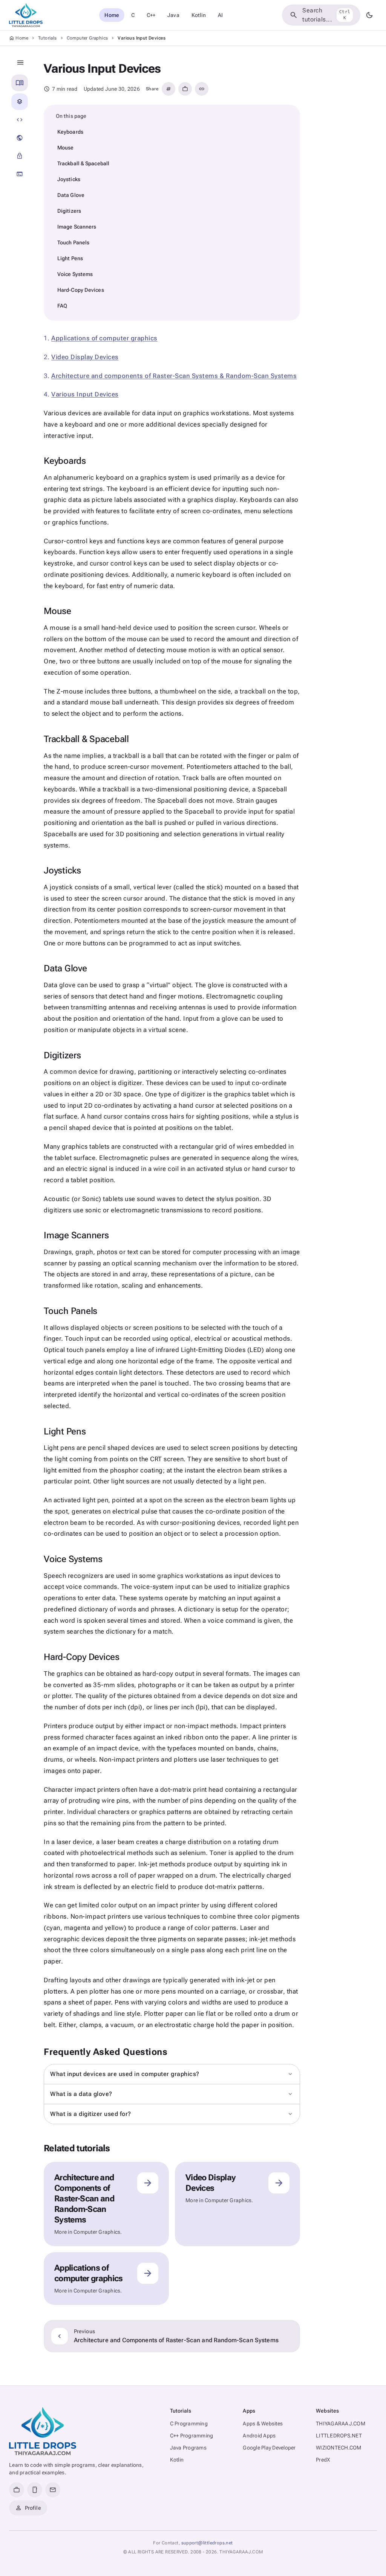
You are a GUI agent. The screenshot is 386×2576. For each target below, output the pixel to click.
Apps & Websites (263, 2424)
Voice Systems (75, 274)
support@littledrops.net (207, 2543)
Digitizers (69, 211)
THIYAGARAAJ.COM (341, 2424)
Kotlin (199, 15)
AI (220, 15)
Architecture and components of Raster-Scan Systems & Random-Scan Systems (174, 376)
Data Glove (71, 195)
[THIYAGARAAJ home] (26, 15)
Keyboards (70, 132)
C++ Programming (192, 2436)
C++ (151, 15)
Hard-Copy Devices (81, 290)
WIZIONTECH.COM (339, 2448)
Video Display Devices (85, 357)
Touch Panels (73, 242)
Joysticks (69, 179)
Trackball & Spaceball (83, 163)
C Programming (189, 2424)
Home (112, 15)
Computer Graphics (87, 38)
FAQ (62, 306)
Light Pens (70, 258)
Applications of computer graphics (104, 338)
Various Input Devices (85, 394)
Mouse (66, 148)
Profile (28, 2508)
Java (173, 15)
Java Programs (188, 2448)
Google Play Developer (269, 2448)
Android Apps (259, 2436)
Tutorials (47, 38)
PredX (323, 2460)
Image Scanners (77, 227)
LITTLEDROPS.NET (339, 2436)
